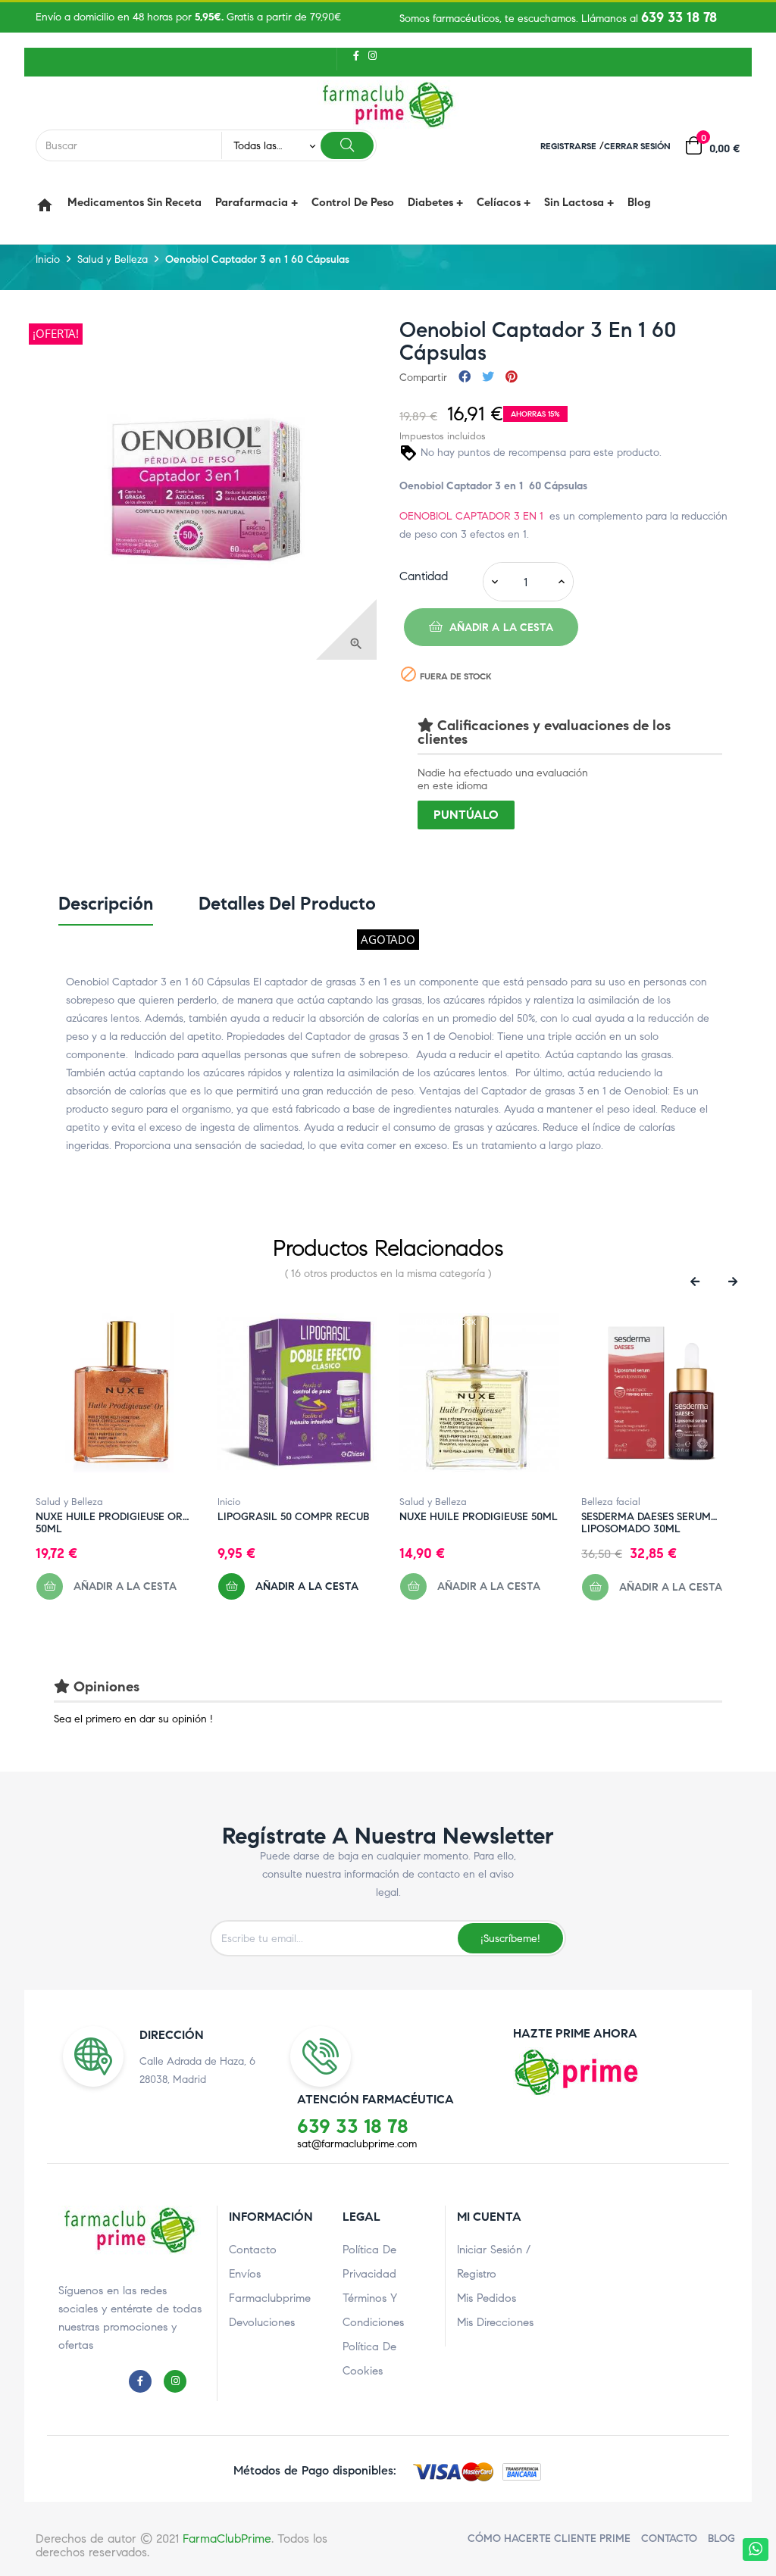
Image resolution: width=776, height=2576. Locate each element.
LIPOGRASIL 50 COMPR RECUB (293, 1517)
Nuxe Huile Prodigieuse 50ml (479, 1517)
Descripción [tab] (106, 904)
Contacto (253, 2250)
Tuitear (488, 378)
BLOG (721, 2539)
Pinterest (512, 378)
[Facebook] (356, 55)
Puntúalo (466, 815)
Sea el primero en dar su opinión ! (133, 1719)
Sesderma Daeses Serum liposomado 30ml (646, 1517)
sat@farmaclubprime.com (357, 2144)
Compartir (465, 378)
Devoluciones (262, 2322)
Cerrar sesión (637, 146)
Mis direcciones (495, 2322)
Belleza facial (611, 1502)
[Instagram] (370, 55)
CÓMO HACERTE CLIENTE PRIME (549, 2539)
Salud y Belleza (69, 1502)
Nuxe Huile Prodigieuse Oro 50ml (113, 1517)
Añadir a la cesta (500, 628)
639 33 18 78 (679, 17)
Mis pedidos (487, 2298)
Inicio (229, 1502)
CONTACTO (669, 2539)
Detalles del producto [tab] (287, 904)
